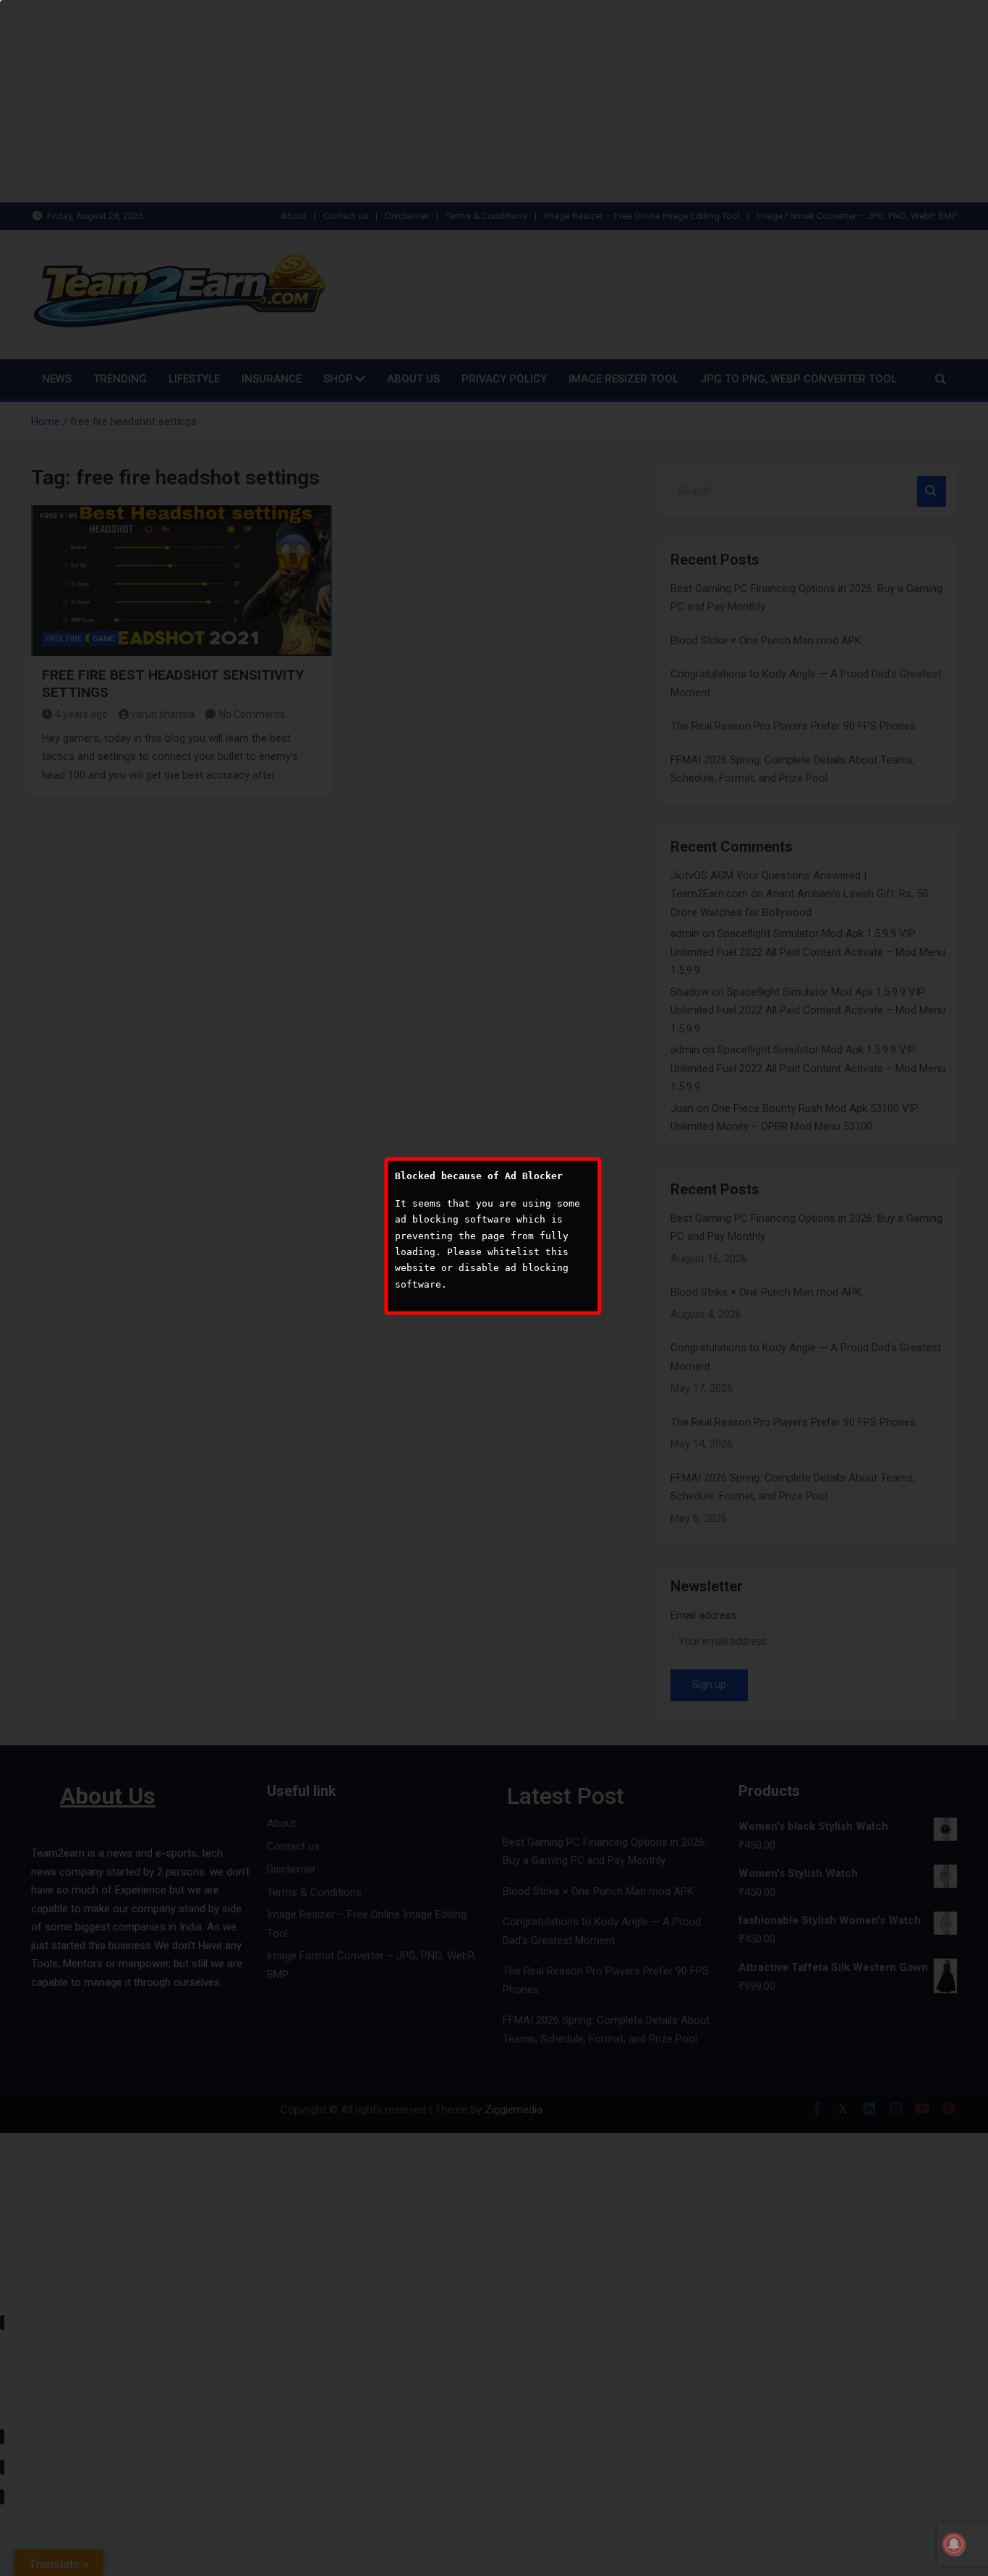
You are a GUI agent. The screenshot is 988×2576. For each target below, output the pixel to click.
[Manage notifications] (954, 2544)
